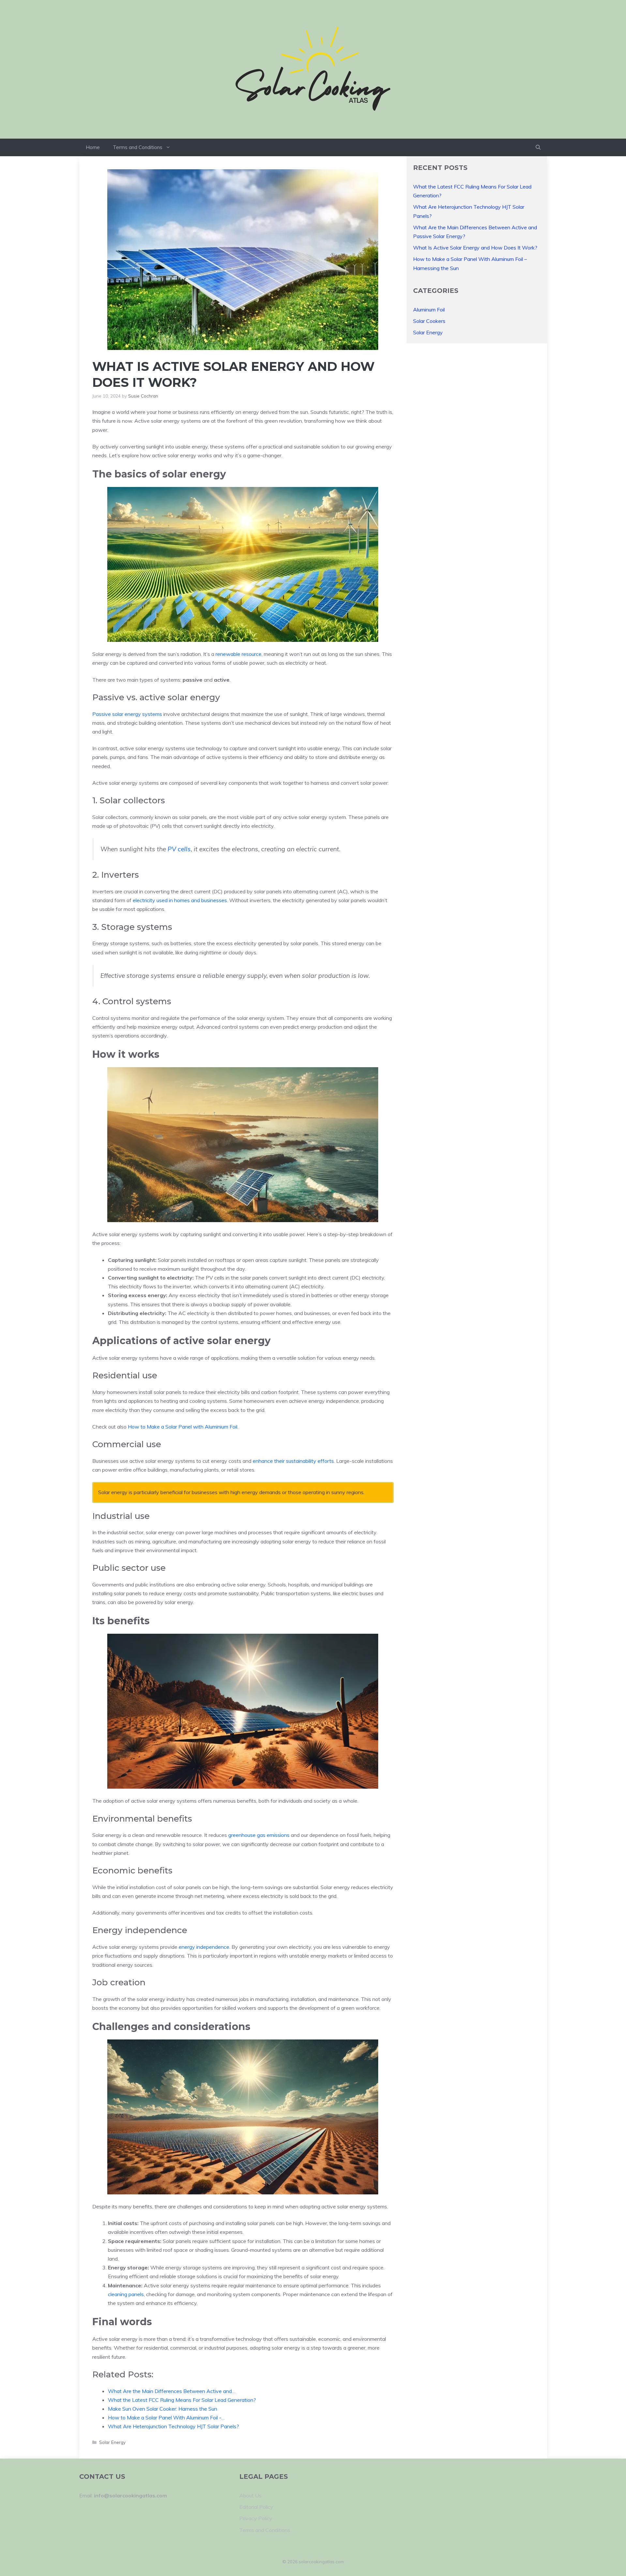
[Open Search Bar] (538, 147)
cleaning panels (126, 2294)
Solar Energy (112, 2442)
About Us (250, 2495)
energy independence (204, 1947)
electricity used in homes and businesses (180, 900)
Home (93, 147)
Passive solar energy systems (127, 714)
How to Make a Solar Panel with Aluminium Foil (183, 1427)
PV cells (179, 849)
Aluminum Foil (429, 310)
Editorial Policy (256, 2507)
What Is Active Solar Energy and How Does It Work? (475, 248)
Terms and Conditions (138, 147)
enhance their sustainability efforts (293, 1461)
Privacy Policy (256, 2518)
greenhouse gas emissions (259, 1835)
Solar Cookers (429, 321)
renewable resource (238, 654)
